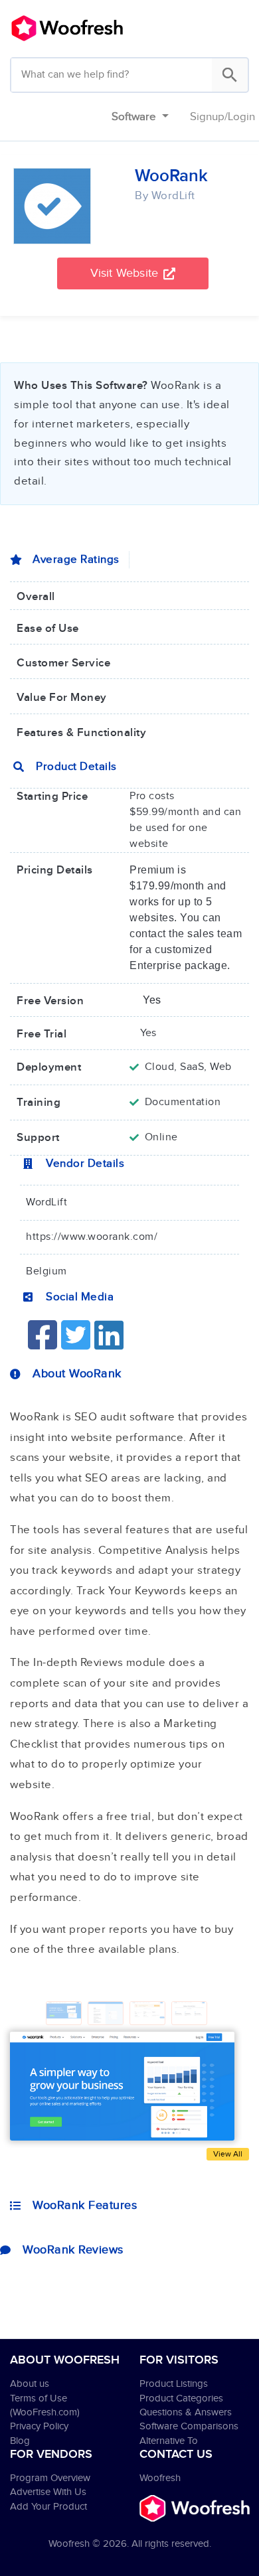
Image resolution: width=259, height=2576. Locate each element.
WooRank (171, 176)
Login (241, 117)
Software (135, 117)
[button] (133, 273)
